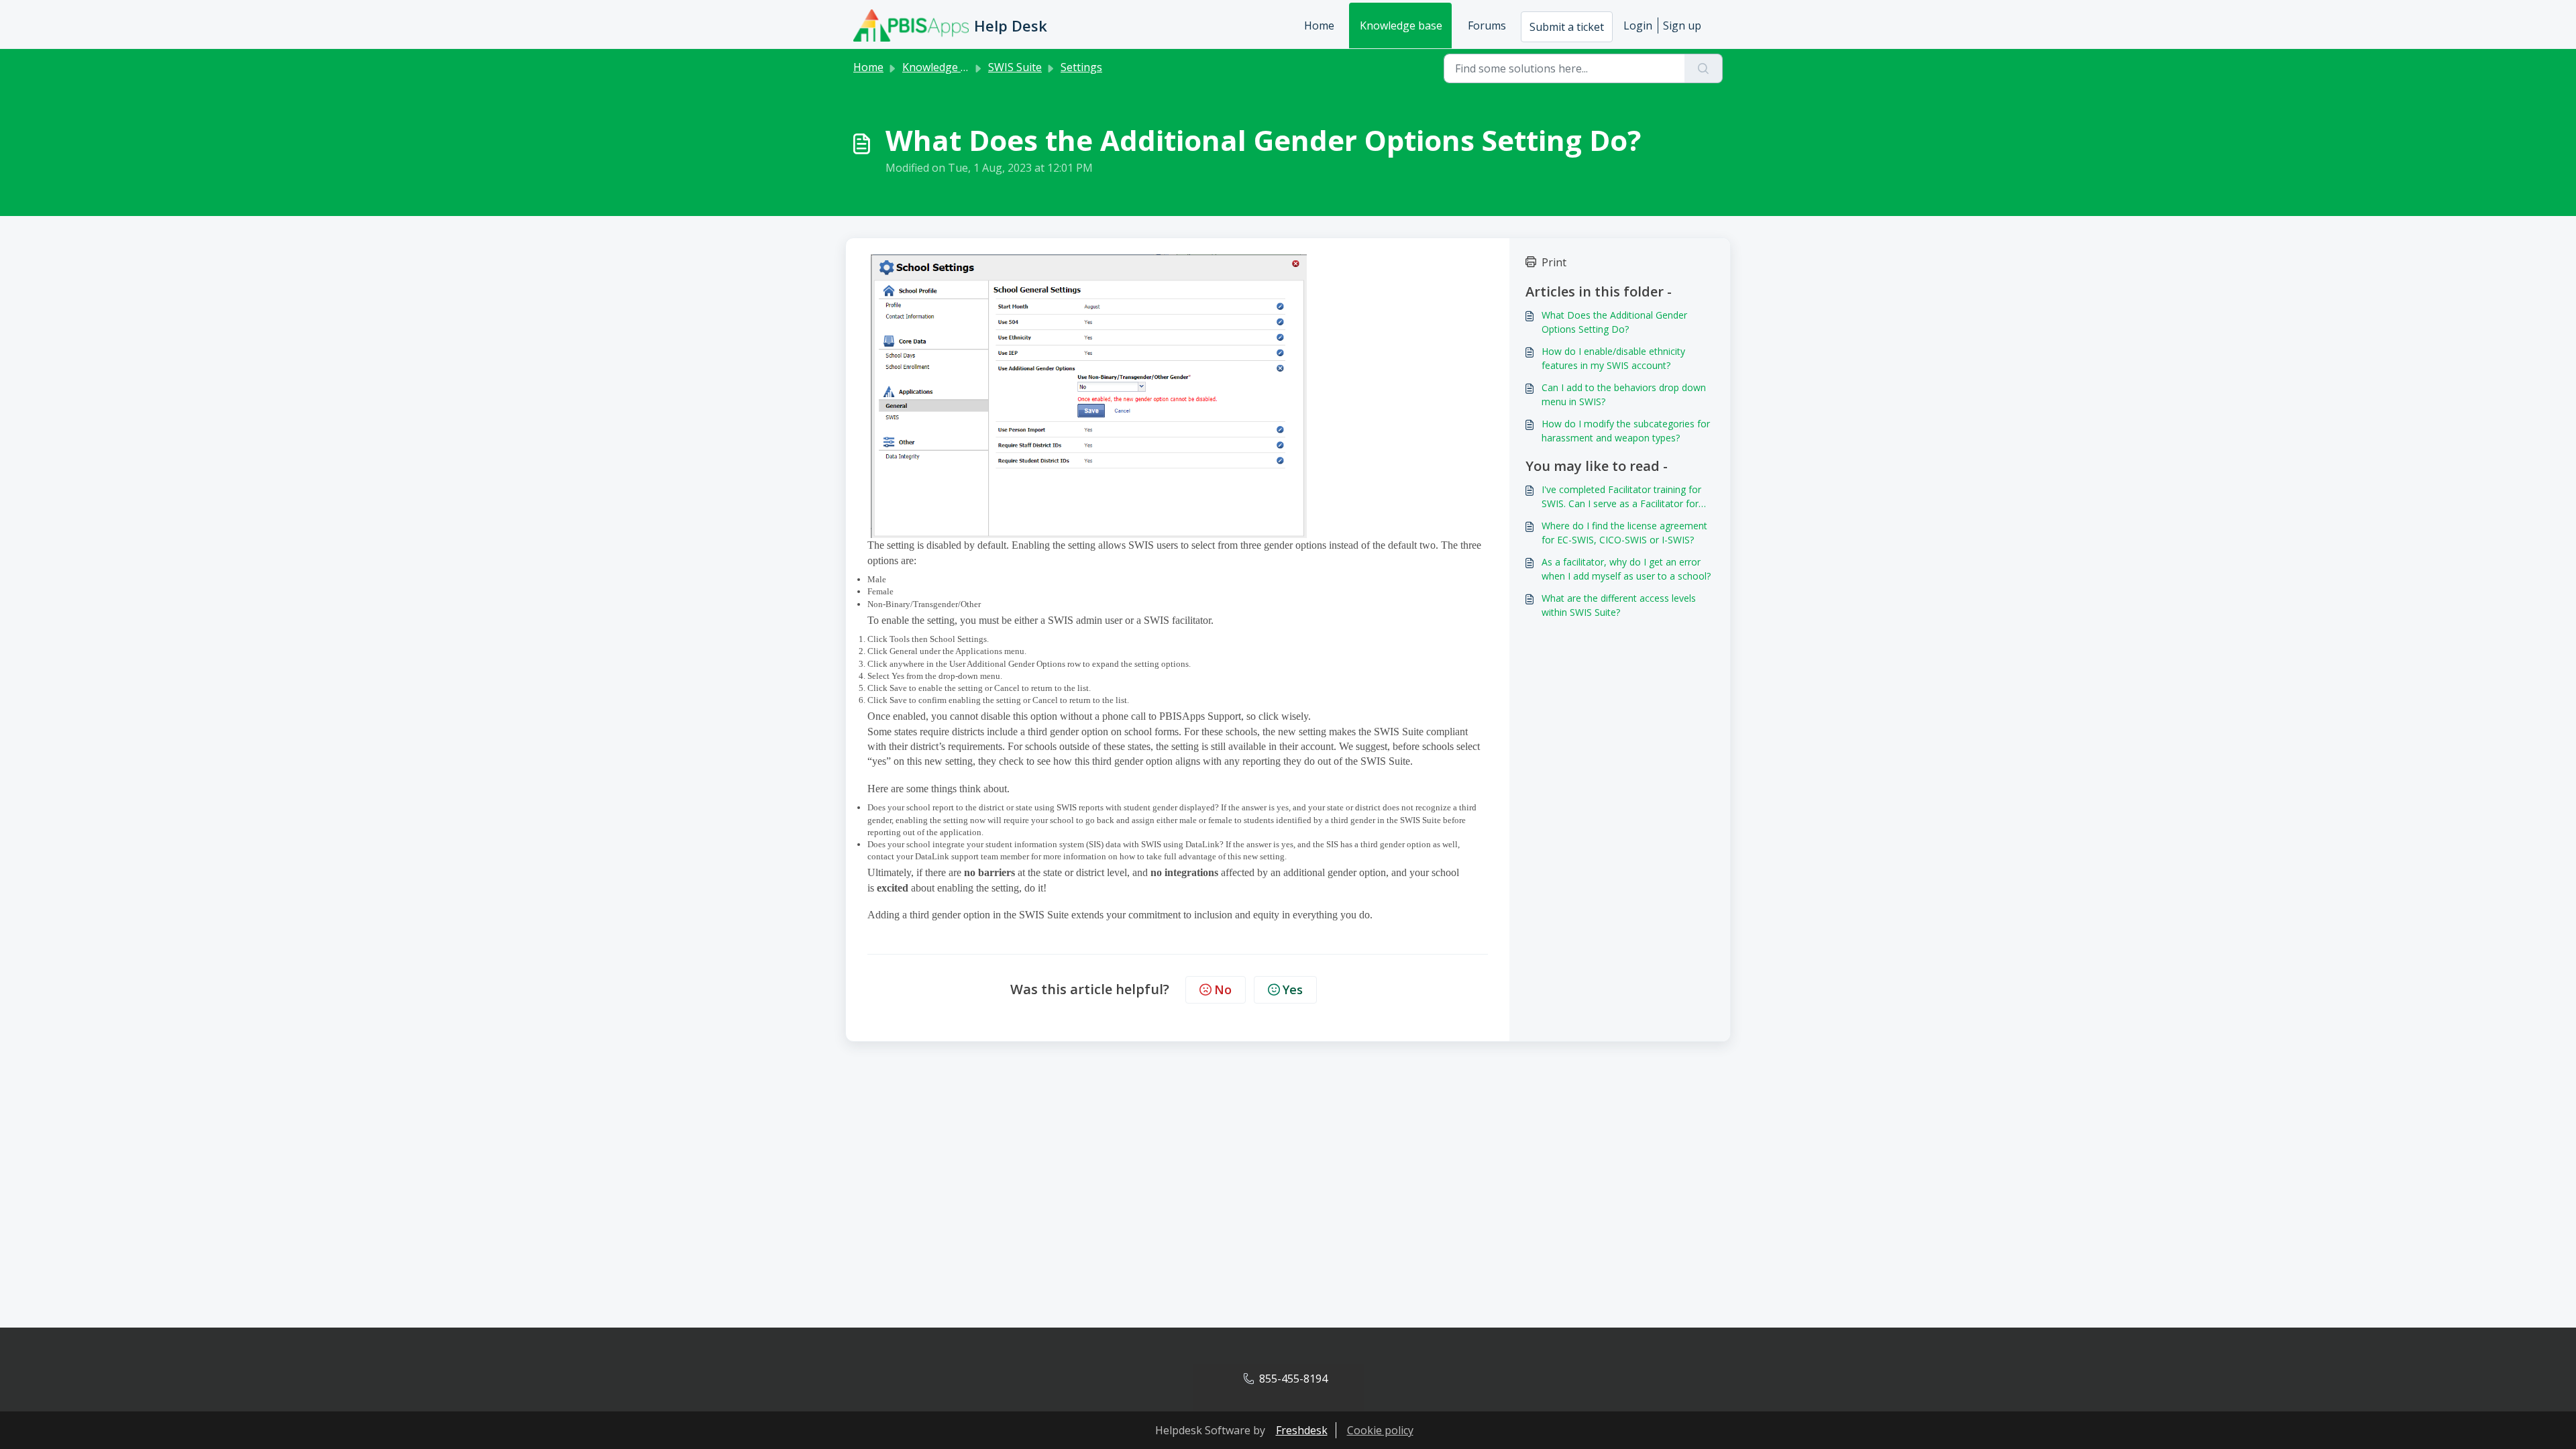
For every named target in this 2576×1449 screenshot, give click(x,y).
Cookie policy (1380, 1430)
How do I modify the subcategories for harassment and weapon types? (1626, 431)
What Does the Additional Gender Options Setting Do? (1614, 322)
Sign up (1682, 25)
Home (1319, 25)
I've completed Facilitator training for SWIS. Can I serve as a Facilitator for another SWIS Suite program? (1621, 497)
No (1223, 989)
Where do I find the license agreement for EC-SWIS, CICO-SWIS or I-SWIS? (1624, 533)
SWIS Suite (1015, 67)
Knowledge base (1401, 25)
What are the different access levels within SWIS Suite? (1619, 605)
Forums (1487, 25)
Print (1554, 262)
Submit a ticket (1567, 27)
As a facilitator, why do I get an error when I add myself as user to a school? (1626, 569)
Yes (1293, 989)
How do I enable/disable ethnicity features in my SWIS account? (1613, 358)
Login (1638, 25)
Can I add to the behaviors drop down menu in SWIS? (1624, 394)
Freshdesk (1302, 1430)
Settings (1081, 67)
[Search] (1704, 68)
